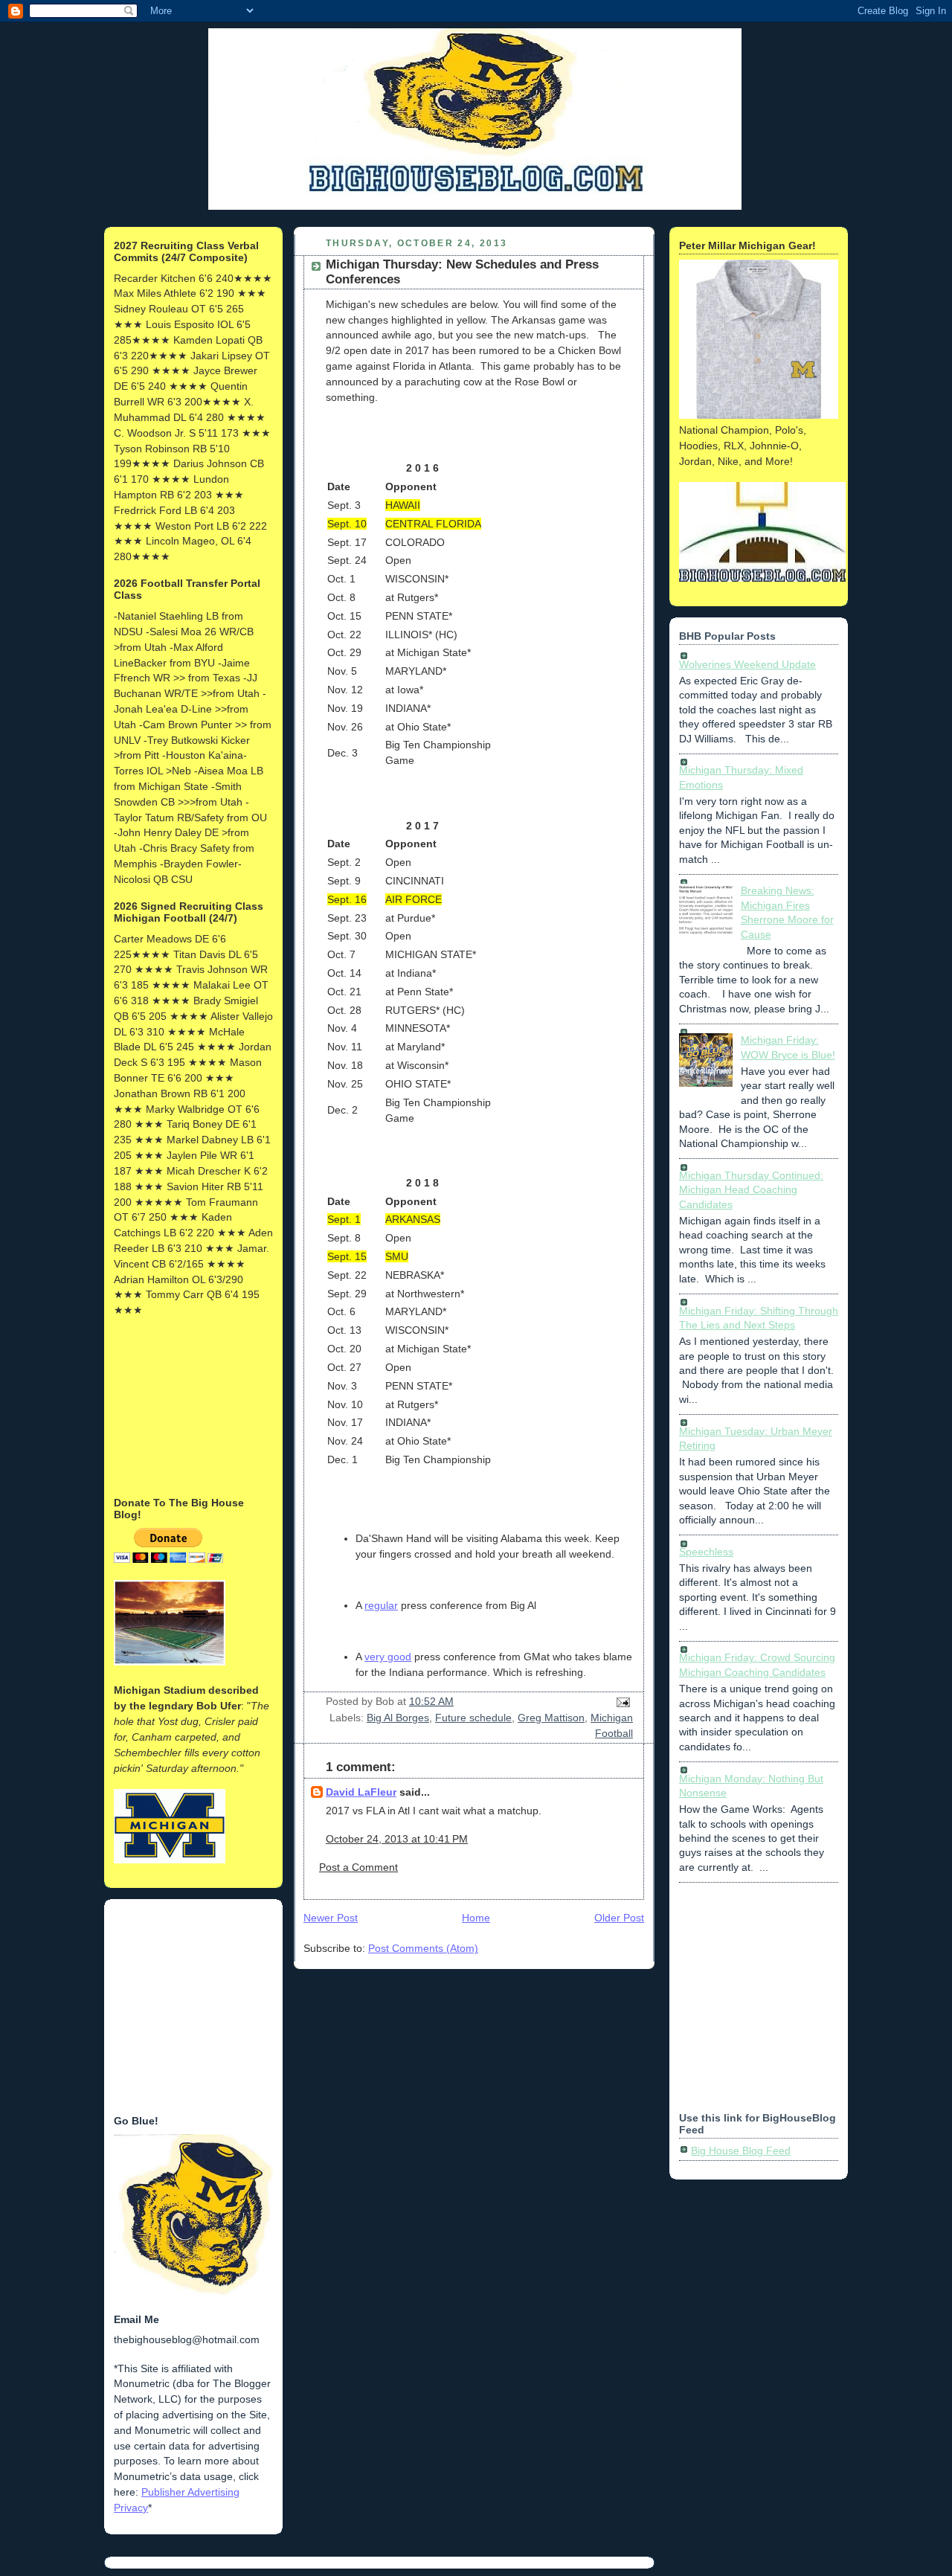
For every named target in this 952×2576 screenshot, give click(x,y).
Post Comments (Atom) (423, 1948)
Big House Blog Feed (741, 2151)
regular (381, 1605)
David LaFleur (361, 1792)
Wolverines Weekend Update (747, 664)
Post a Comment (358, 1867)
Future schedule (473, 1718)
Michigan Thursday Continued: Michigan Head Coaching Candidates (751, 1190)
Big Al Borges (398, 1718)
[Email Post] (621, 1701)
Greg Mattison (551, 1718)
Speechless (706, 1552)
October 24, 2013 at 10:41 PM (397, 1839)
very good (388, 1657)
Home (476, 1918)
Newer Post (331, 1918)
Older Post (619, 1918)
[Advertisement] (188, 1405)
